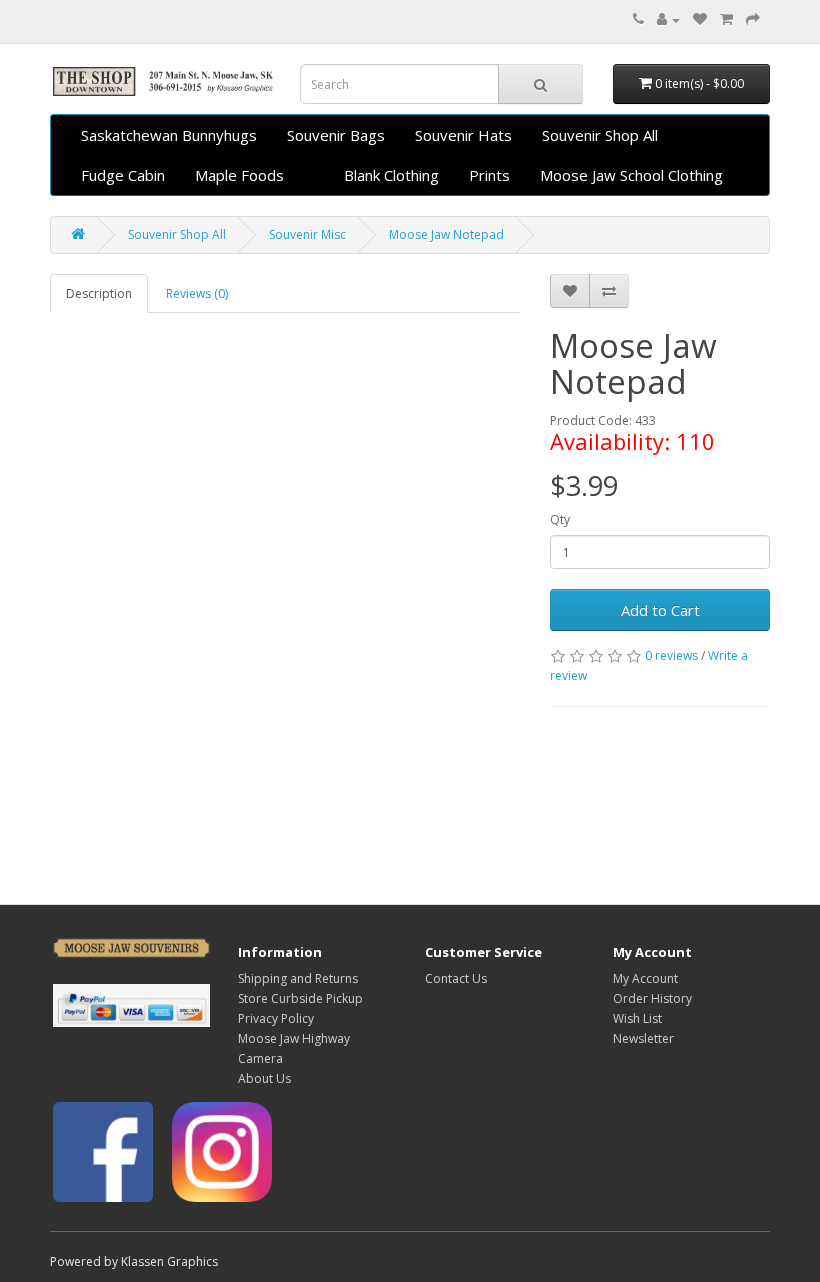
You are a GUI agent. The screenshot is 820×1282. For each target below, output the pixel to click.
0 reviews (671, 655)
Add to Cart (660, 610)
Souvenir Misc (307, 234)
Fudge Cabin (123, 175)
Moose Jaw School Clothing (631, 175)
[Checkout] (753, 19)
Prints (489, 175)
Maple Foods (239, 175)
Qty (560, 519)
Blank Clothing (391, 175)
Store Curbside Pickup (300, 998)
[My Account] (668, 19)
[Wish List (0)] (700, 19)
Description (99, 293)
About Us (264, 1078)
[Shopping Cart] (726, 19)
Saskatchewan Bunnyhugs (169, 135)
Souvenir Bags (336, 135)
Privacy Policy (276, 1018)
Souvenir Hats (463, 135)
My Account (645, 978)
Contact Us (456, 978)
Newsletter (643, 1038)
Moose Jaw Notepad (446, 234)
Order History (652, 998)
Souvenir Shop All (600, 135)
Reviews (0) (197, 293)
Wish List (637, 1018)
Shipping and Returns (298, 978)
